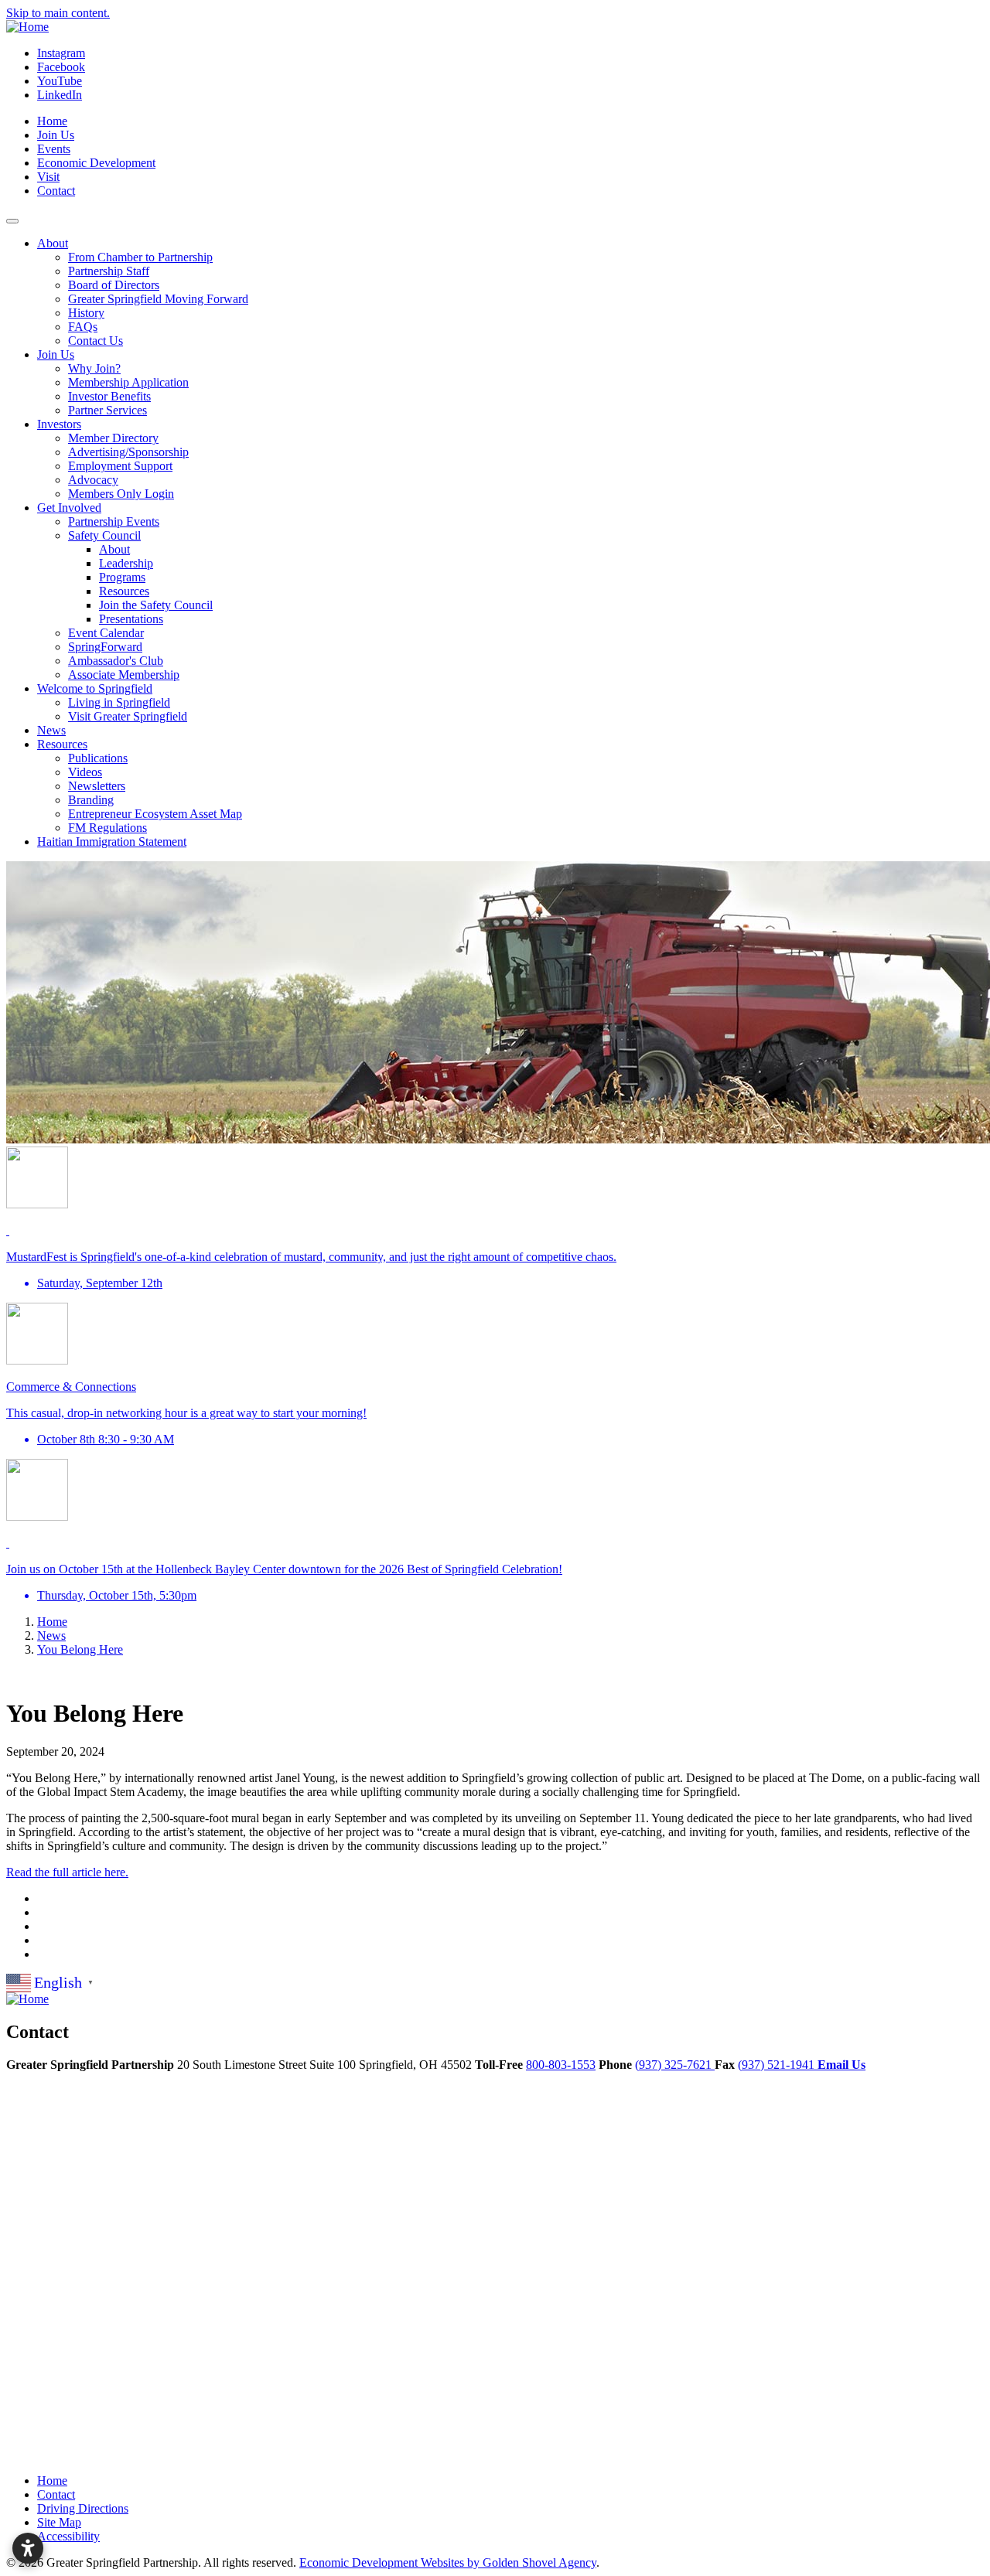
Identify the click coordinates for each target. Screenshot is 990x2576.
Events (54, 149)
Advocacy (93, 480)
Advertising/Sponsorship (128, 452)
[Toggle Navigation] (12, 221)
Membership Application (128, 382)
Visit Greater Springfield (128, 716)
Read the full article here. (67, 1872)
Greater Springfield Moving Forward (158, 299)
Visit (48, 177)
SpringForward (105, 647)
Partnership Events (114, 521)
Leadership (126, 563)
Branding (91, 800)
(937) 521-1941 (778, 2065)
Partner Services (108, 410)
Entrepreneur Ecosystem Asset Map (155, 814)
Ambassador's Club (116, 661)
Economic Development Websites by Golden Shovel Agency (448, 2562)
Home (52, 121)
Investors (59, 424)
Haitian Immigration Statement (112, 842)
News (51, 730)
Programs (122, 577)
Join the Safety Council (156, 605)
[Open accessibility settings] (28, 2548)
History (86, 313)
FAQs (83, 327)
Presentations (131, 619)
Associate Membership (124, 675)
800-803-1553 (561, 2065)
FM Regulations (108, 828)
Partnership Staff (109, 271)
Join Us (56, 135)
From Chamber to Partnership (140, 257)
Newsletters (97, 786)
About (53, 243)
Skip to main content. (58, 13)
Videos (85, 772)
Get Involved (69, 508)
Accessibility (68, 2536)
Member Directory (113, 438)
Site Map (59, 2522)
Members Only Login (121, 494)
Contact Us (96, 341)
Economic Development (96, 163)
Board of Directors (114, 285)
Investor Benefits (109, 396)
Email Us (841, 2065)
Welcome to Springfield (95, 688)
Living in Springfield (119, 702)
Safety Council (104, 535)
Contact (56, 191)
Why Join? (94, 368)
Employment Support (120, 466)
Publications (98, 758)
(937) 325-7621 (675, 2065)
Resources (124, 591)
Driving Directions (83, 2508)
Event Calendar (106, 633)
